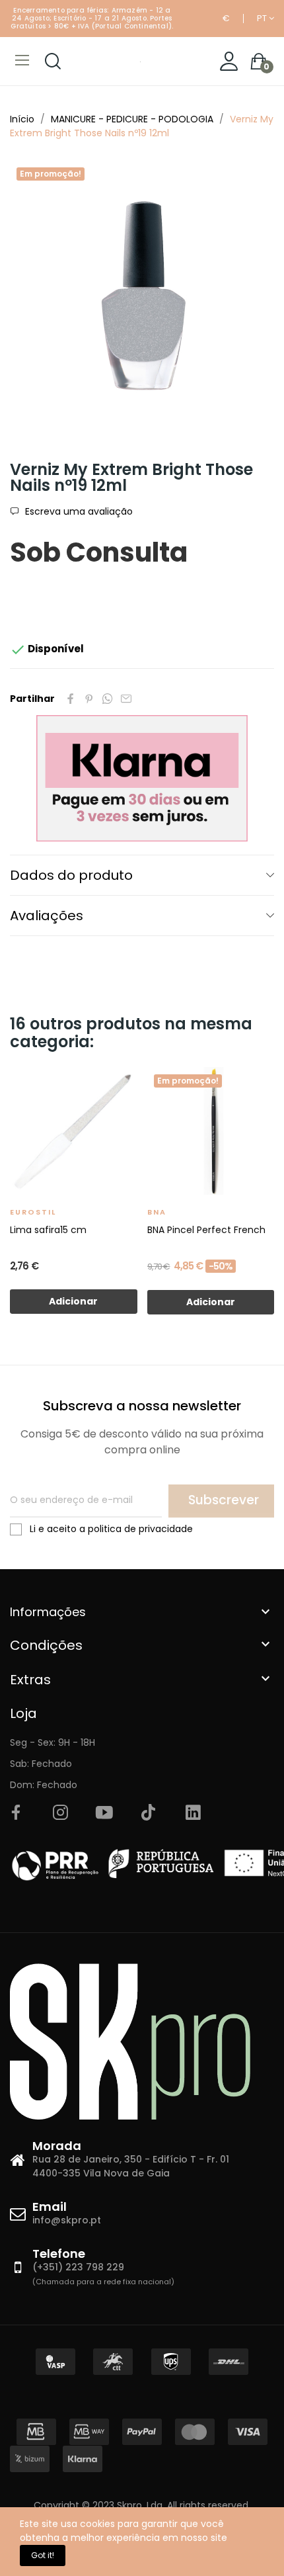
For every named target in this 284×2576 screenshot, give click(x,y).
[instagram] (60, 1813)
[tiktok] (149, 1813)
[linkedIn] (193, 1813)
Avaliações (47, 916)
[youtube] (104, 1813)
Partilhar (71, 699)
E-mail (126, 699)
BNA (157, 1212)
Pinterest (89, 699)
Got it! (43, 2555)
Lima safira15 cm (48, 1230)
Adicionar (73, 1301)
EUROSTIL (33, 1212)
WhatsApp (108, 699)
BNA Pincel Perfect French (206, 1230)
